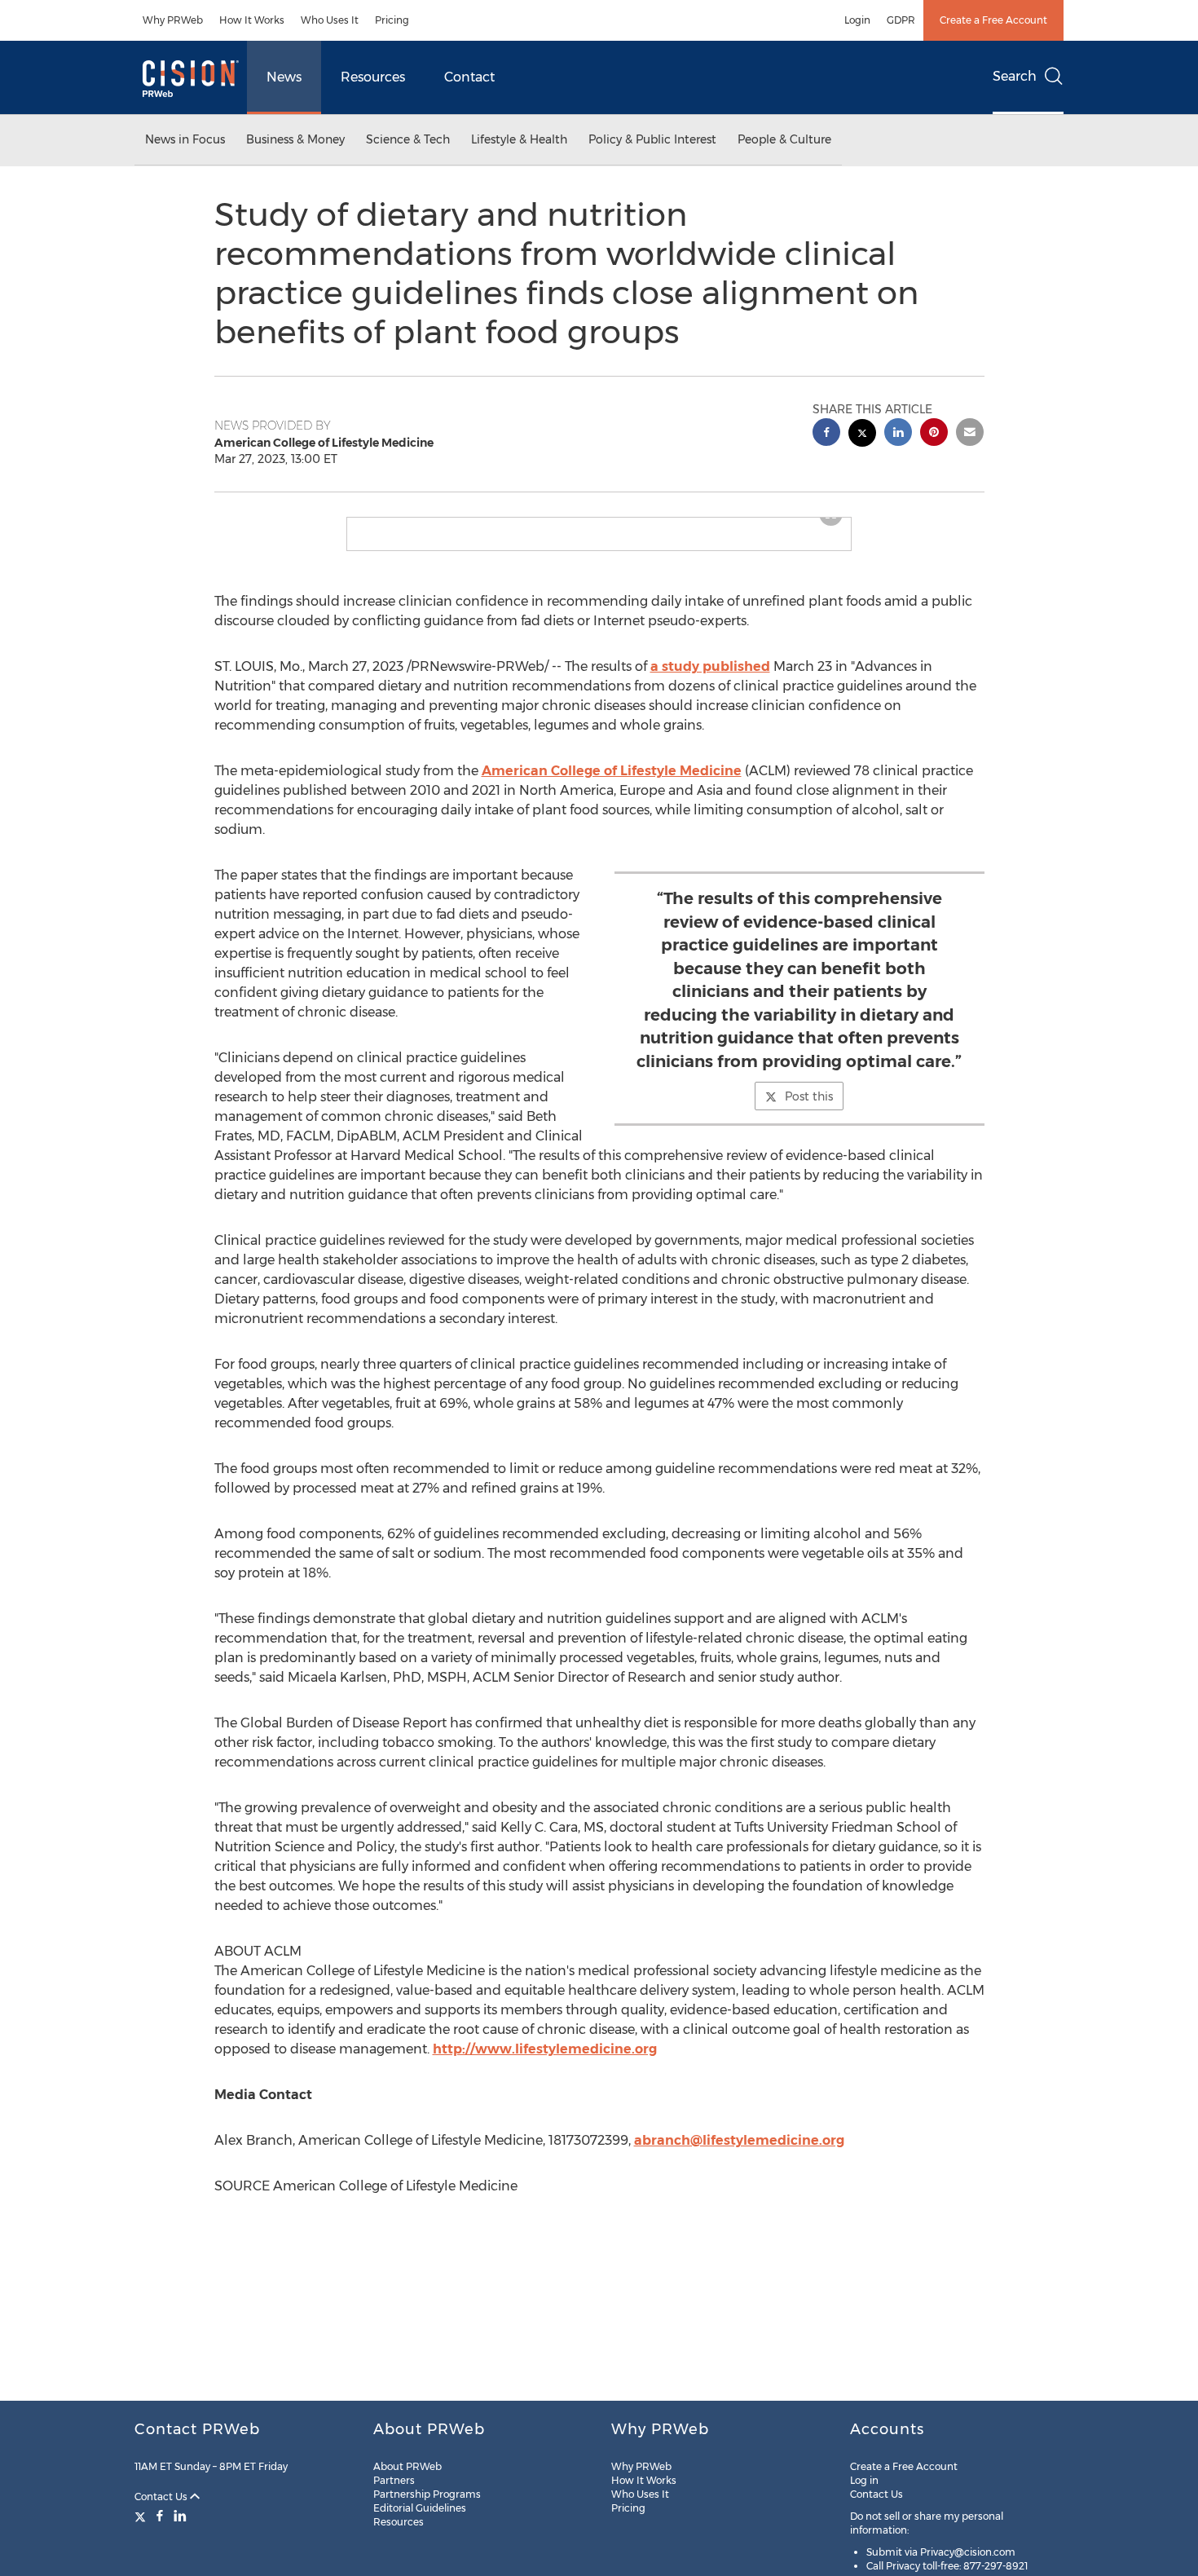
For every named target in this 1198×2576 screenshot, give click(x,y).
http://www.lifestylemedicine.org (545, 2062)
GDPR (901, 20)
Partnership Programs (427, 2494)
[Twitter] (142, 2516)
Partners (394, 2480)
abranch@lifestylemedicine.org (739, 2153)
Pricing (392, 20)
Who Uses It (330, 20)
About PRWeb (407, 2466)
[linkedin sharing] (898, 434)
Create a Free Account (993, 20)
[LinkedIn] (180, 2516)
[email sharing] (970, 434)
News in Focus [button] (185, 139)
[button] (599, 524)
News (284, 77)
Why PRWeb (173, 20)
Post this (809, 1109)
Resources (373, 77)
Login (857, 20)
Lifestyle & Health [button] (519, 139)
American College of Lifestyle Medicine (612, 784)
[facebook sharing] (826, 434)
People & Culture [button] (784, 139)
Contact (469, 77)
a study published (710, 679)
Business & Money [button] (295, 139)
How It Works (252, 20)
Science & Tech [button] (408, 139)
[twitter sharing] (862, 435)
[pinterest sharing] (934, 434)
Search (1015, 76)
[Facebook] (160, 2516)
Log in (864, 2480)
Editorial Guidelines (420, 2508)
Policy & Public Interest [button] (652, 139)
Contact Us (162, 2497)
